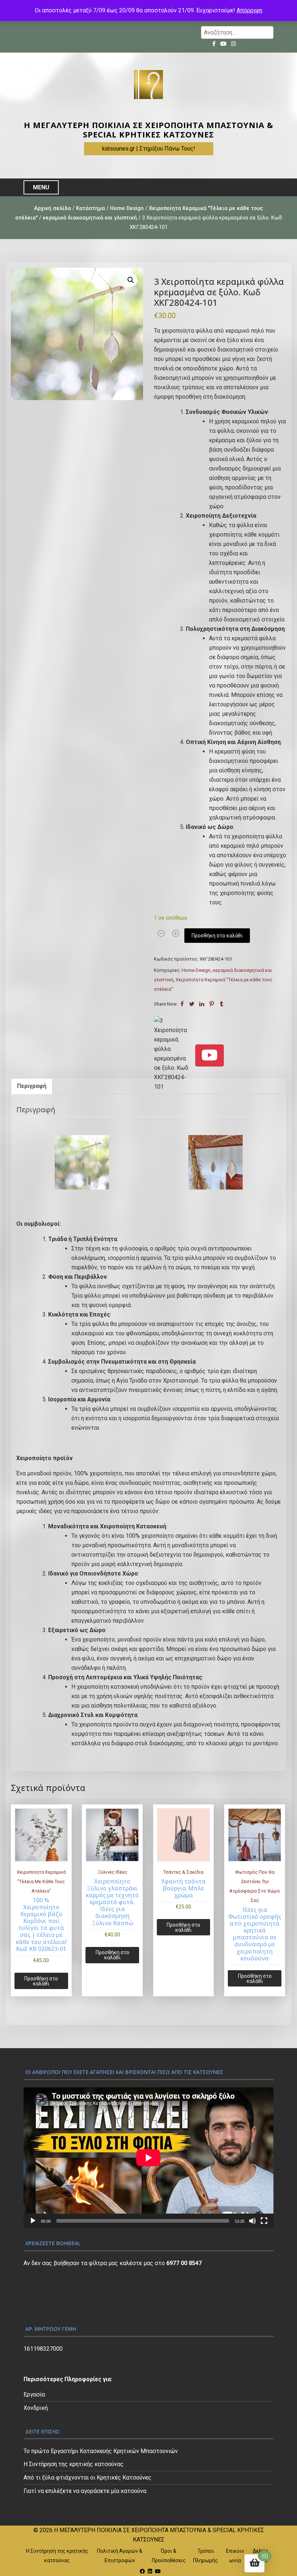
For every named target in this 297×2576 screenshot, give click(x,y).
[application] (148, 2158)
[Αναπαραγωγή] (33, 2221)
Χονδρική (36, 2408)
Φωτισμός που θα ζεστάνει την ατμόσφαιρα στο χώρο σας (255, 1886)
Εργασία (34, 2394)
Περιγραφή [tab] (32, 1086)
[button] (131, 280)
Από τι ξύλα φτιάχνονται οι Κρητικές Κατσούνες (87, 2478)
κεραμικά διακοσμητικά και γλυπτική (90, 218)
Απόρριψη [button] (249, 10)
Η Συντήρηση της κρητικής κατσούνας (74, 2464)
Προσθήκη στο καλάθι (217, 936)
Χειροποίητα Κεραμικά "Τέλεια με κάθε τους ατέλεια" (41, 1881)
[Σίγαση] (252, 2221)
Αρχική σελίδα (53, 208)
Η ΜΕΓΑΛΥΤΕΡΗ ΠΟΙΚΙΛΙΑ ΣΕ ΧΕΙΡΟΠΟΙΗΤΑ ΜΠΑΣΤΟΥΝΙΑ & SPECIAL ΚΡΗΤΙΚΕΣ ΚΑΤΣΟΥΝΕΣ (149, 130)
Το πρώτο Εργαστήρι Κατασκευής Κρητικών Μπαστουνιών (101, 2451)
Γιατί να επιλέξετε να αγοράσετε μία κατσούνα (85, 2491)
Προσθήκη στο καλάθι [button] (41, 1981)
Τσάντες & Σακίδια (183, 1872)
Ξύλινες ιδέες (112, 1872)
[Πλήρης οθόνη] (264, 2221)
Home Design (127, 208)
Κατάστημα (91, 208)
